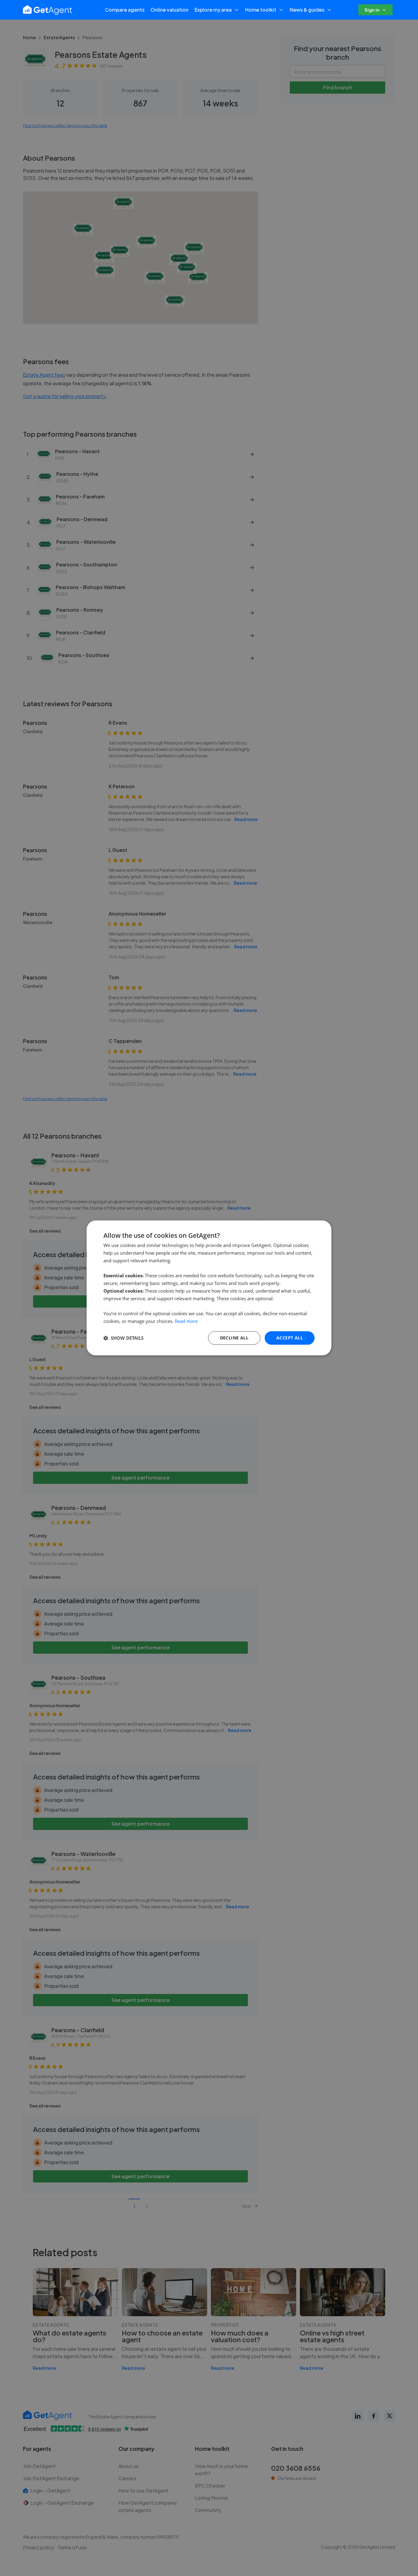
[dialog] (209, 1288)
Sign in (372, 10)
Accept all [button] (290, 1338)
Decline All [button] (234, 1338)
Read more (186, 1321)
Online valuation (170, 10)
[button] (123, 1338)
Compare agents (125, 10)
